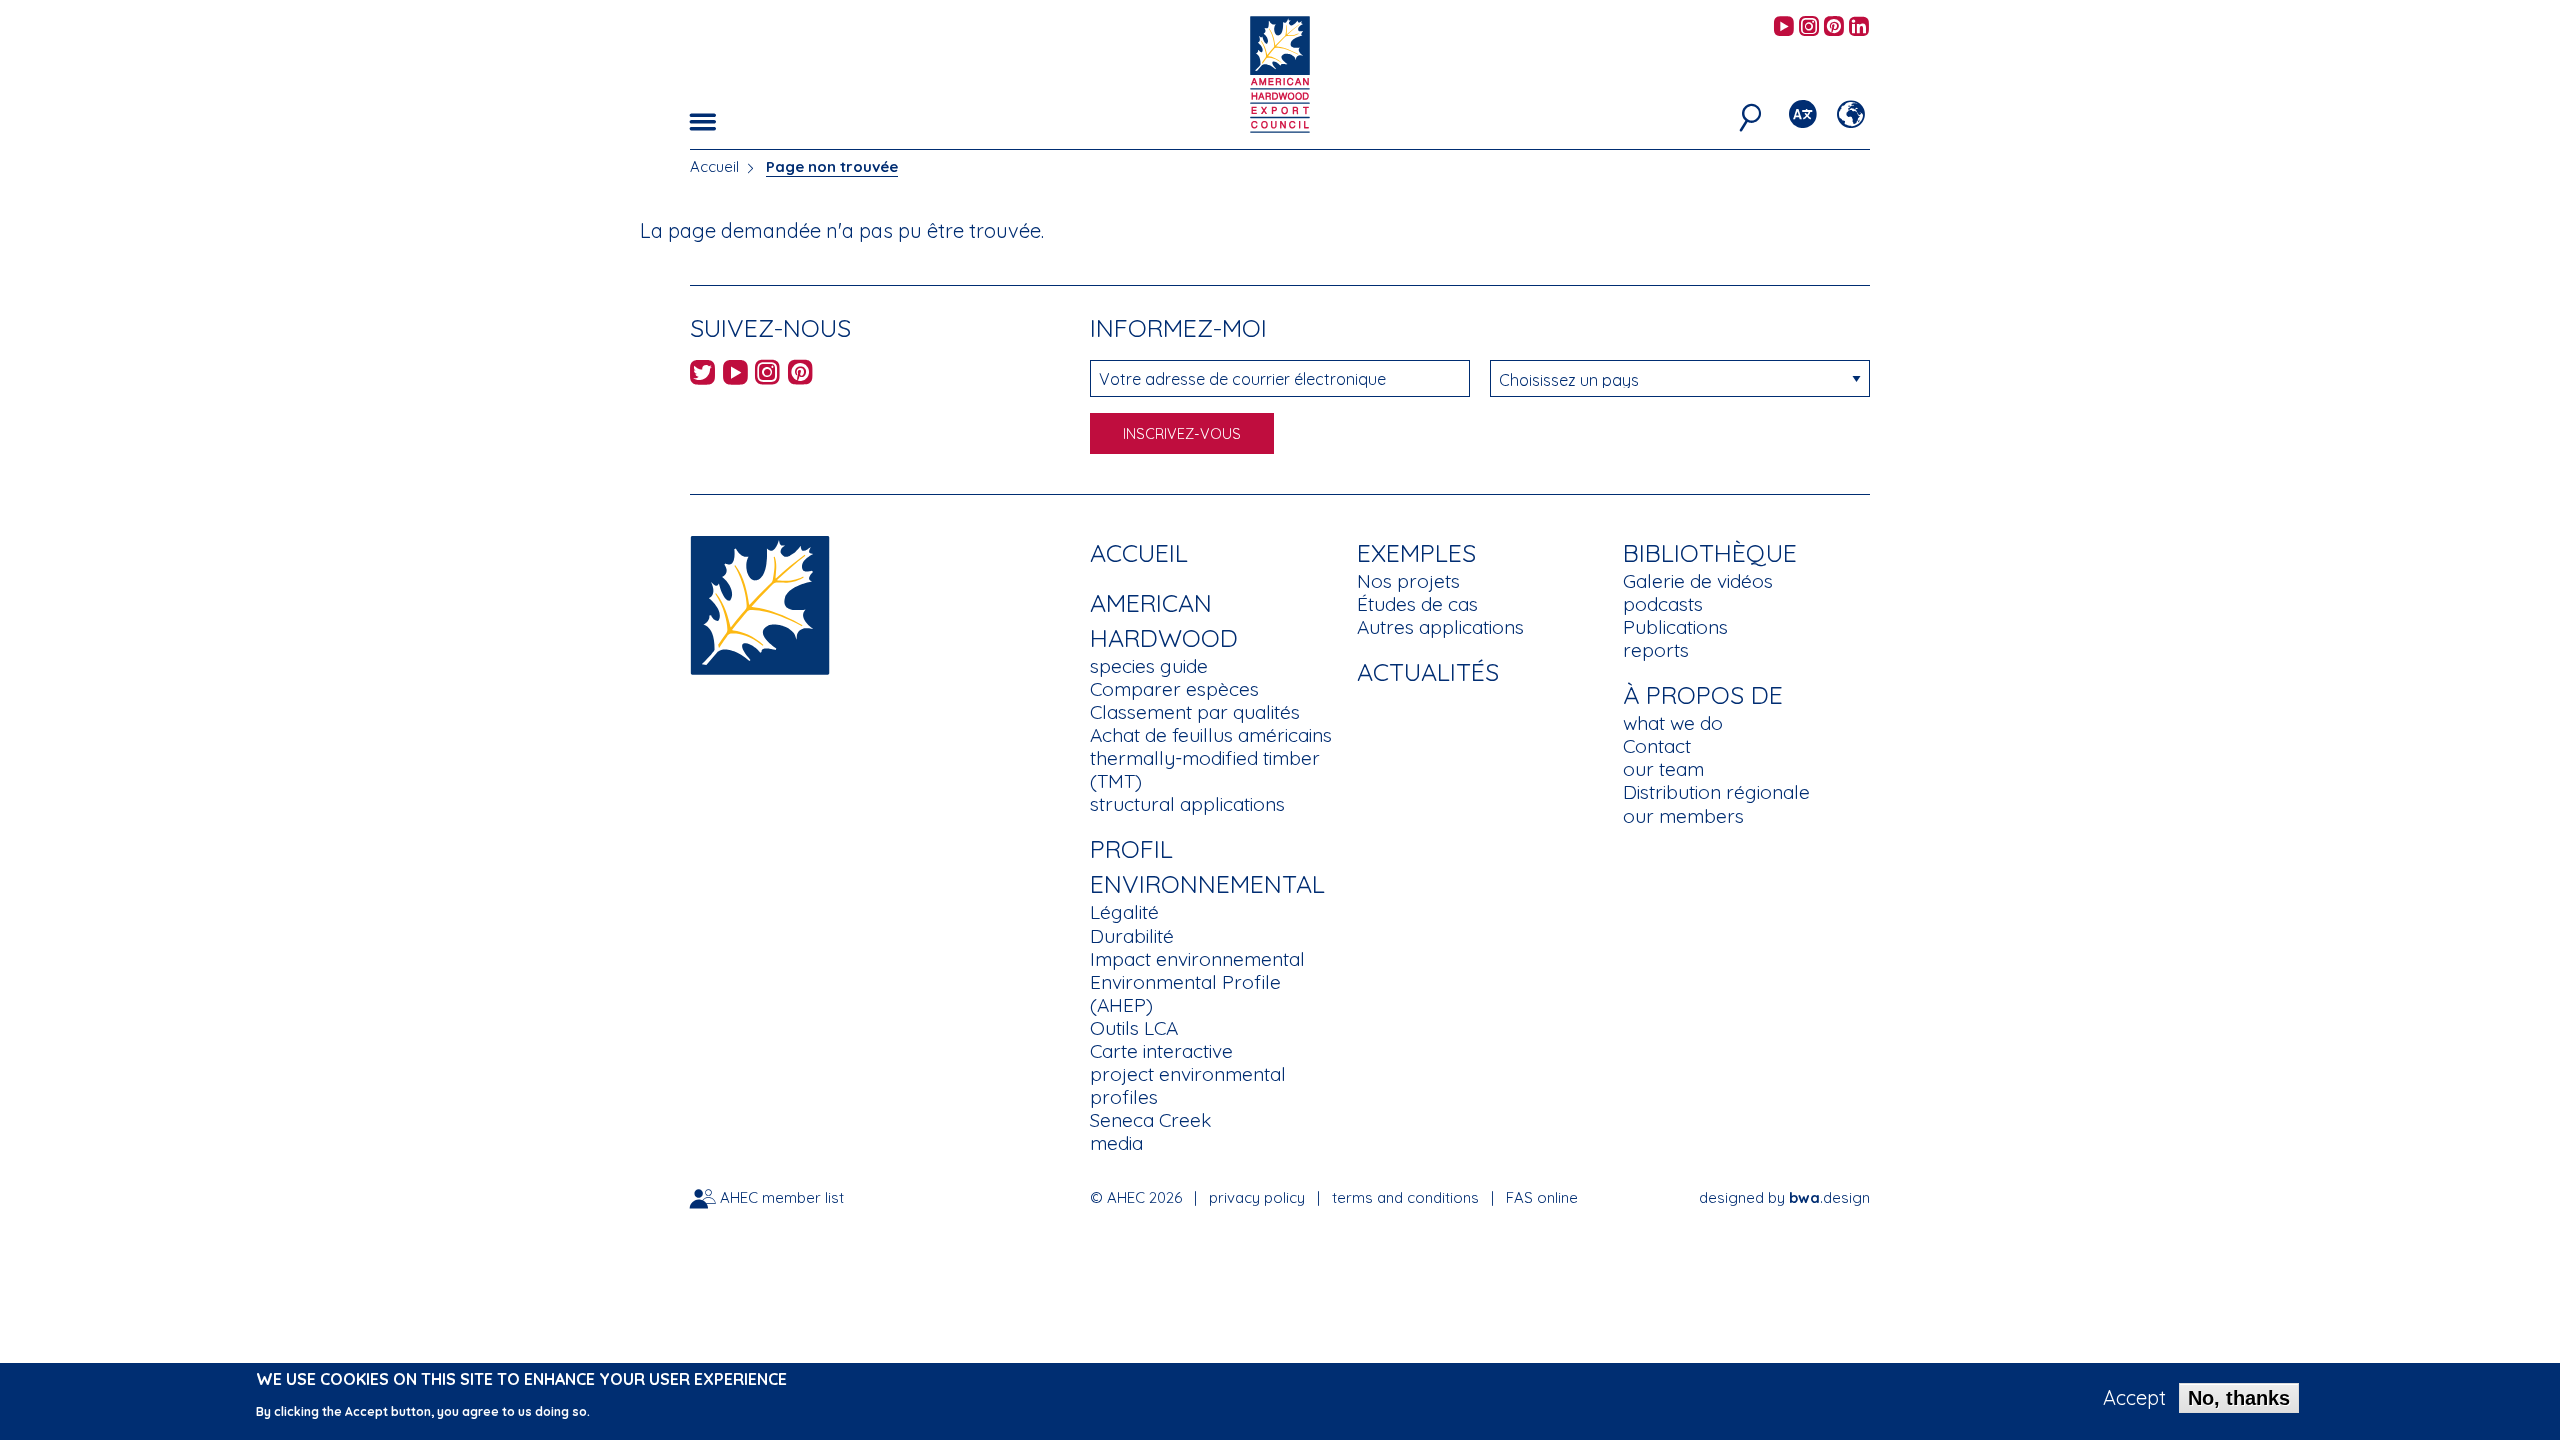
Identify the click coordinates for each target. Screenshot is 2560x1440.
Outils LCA (1134, 1028)
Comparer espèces (1174, 689)
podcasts (1663, 604)
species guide (1149, 666)
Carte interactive (1161, 1051)
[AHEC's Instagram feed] (1809, 27)
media (1116, 1143)
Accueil (714, 166)
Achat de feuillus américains (1211, 735)
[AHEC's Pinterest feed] (1834, 27)
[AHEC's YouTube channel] (1784, 27)
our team (1663, 769)
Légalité (1124, 912)
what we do (1673, 723)
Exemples (1416, 552)
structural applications (1187, 804)
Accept (2134, 1398)
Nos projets (1408, 581)
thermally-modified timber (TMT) (1205, 769)
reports (1656, 650)
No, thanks (2239, 1398)
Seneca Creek (1150, 1120)
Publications (1675, 627)
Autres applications (1440, 627)
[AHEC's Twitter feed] (702, 375)
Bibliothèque (1710, 552)
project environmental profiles (1188, 1085)
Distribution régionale (1716, 792)
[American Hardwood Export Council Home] (1279, 72)
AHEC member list (782, 1197)
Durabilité (1132, 936)
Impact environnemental (1197, 959)
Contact (1657, 746)
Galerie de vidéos (1698, 581)
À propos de (1703, 694)
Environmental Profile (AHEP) (1185, 993)
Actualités (1428, 671)
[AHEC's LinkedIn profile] (1859, 27)
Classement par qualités (1195, 712)
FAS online (1542, 1197)
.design (1829, 1197)
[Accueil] (760, 603)
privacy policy (1257, 1197)
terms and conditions (1405, 1197)
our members (1683, 816)
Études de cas (1417, 604)
